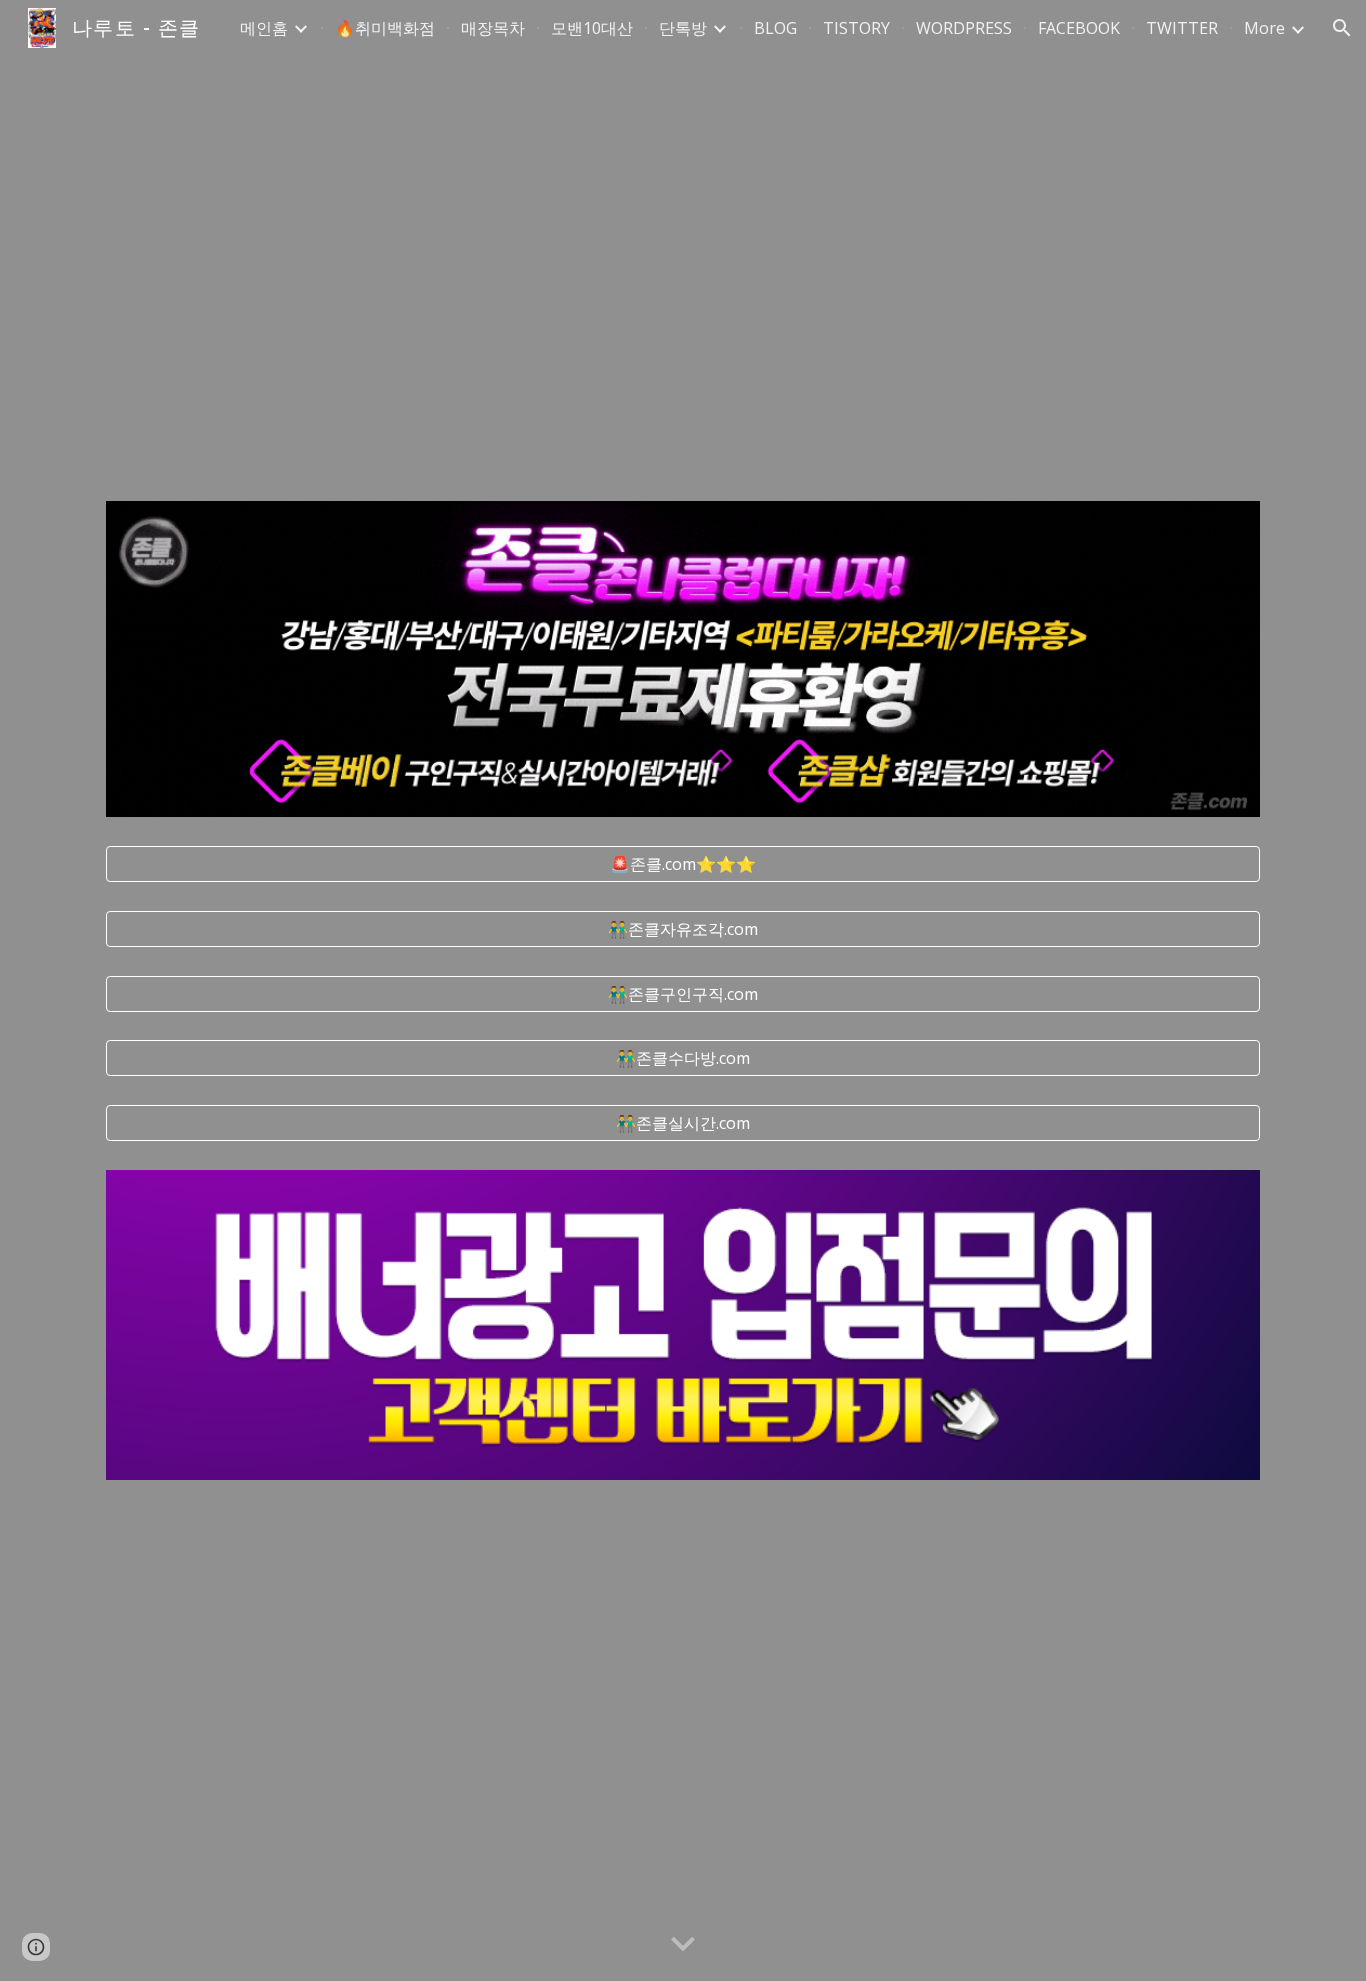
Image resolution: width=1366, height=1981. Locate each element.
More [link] (1264, 28)
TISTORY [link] (856, 28)
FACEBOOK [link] (1079, 28)
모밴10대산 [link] (592, 28)
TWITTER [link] (1182, 28)
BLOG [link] (775, 28)
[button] (1342, 28)
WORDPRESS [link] (964, 28)
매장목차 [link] (493, 28)
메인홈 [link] (264, 28)
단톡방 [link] (683, 28)
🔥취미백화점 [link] (385, 28)
